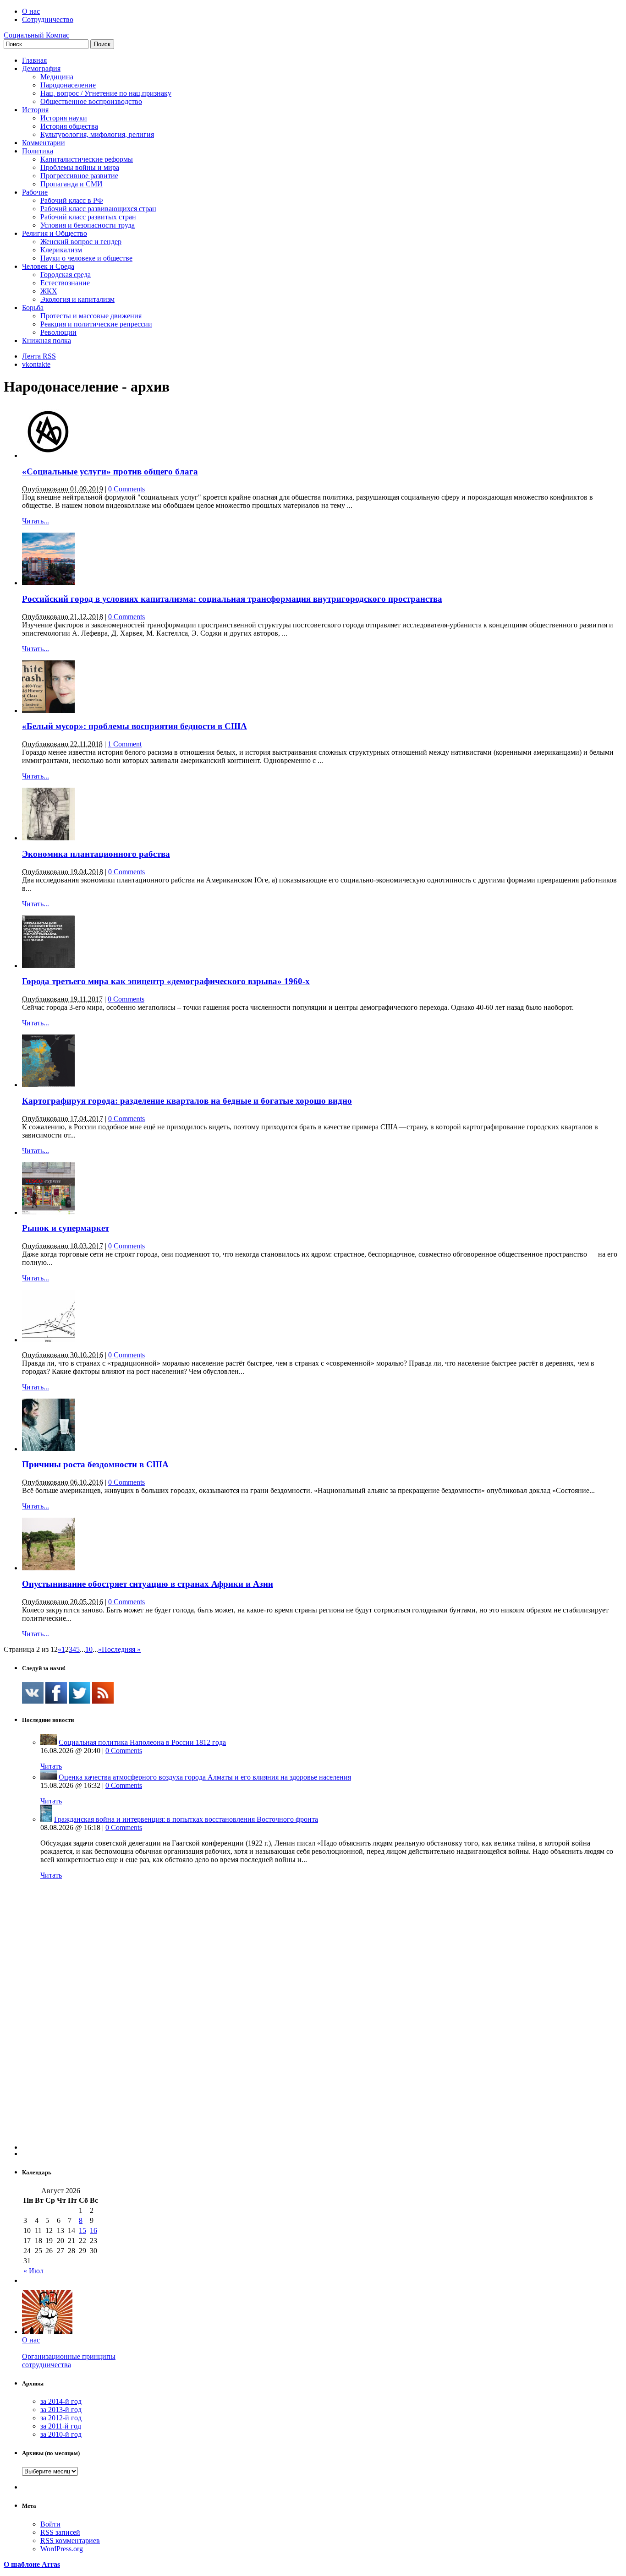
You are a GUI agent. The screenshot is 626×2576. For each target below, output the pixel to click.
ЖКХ (49, 291)
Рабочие (35, 192)
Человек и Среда (48, 266)
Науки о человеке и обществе (86, 258)
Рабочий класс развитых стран (88, 217)
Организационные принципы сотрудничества (69, 2361)
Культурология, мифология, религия (97, 134)
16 (93, 2230)
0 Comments (126, 489)
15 (82, 2230)
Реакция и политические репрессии (96, 324)
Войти (50, 2524)
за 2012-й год (61, 2418)
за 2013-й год (61, 2410)
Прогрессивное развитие (79, 176)
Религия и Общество (55, 233)
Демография (41, 68)
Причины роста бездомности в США (95, 1464)
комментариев (70, 2541)
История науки (64, 118)
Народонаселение (68, 85)
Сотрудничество (48, 19)
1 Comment (125, 744)
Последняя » (121, 1649)
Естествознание (65, 283)
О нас (31, 11)
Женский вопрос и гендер (81, 242)
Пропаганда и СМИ (71, 184)
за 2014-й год (61, 2401)
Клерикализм (61, 250)
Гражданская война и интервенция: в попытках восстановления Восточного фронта (186, 1819)
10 (89, 1649)
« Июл (33, 2271)
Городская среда (66, 275)
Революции (58, 332)
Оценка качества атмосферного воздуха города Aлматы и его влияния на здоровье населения (205, 1777)
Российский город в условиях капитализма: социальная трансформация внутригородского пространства (232, 599)
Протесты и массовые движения (91, 316)
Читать (51, 1766)
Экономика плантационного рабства (96, 854)
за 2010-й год (61, 2434)
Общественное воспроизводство (91, 101)
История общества (69, 126)
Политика (38, 151)
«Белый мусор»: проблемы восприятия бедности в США (135, 726)
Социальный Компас (36, 35)
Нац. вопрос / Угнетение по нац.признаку (106, 93)
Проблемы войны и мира (80, 167)
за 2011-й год (61, 2426)
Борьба (33, 308)
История (35, 110)
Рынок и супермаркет (66, 1228)
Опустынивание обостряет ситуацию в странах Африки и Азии (148, 1584)
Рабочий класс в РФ (72, 200)
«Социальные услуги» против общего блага (110, 471)
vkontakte (36, 364)
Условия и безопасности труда (88, 225)
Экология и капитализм (77, 299)
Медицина (57, 77)
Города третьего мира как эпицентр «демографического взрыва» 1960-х (166, 981)
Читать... (36, 521)
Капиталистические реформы (87, 159)
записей (60, 2532)
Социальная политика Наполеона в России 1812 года (142, 1742)
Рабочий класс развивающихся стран (98, 209)
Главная (34, 60)
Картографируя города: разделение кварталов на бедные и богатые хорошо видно (187, 1101)
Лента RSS (39, 356)
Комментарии (44, 143)
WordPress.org (62, 2549)
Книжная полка (47, 340)
